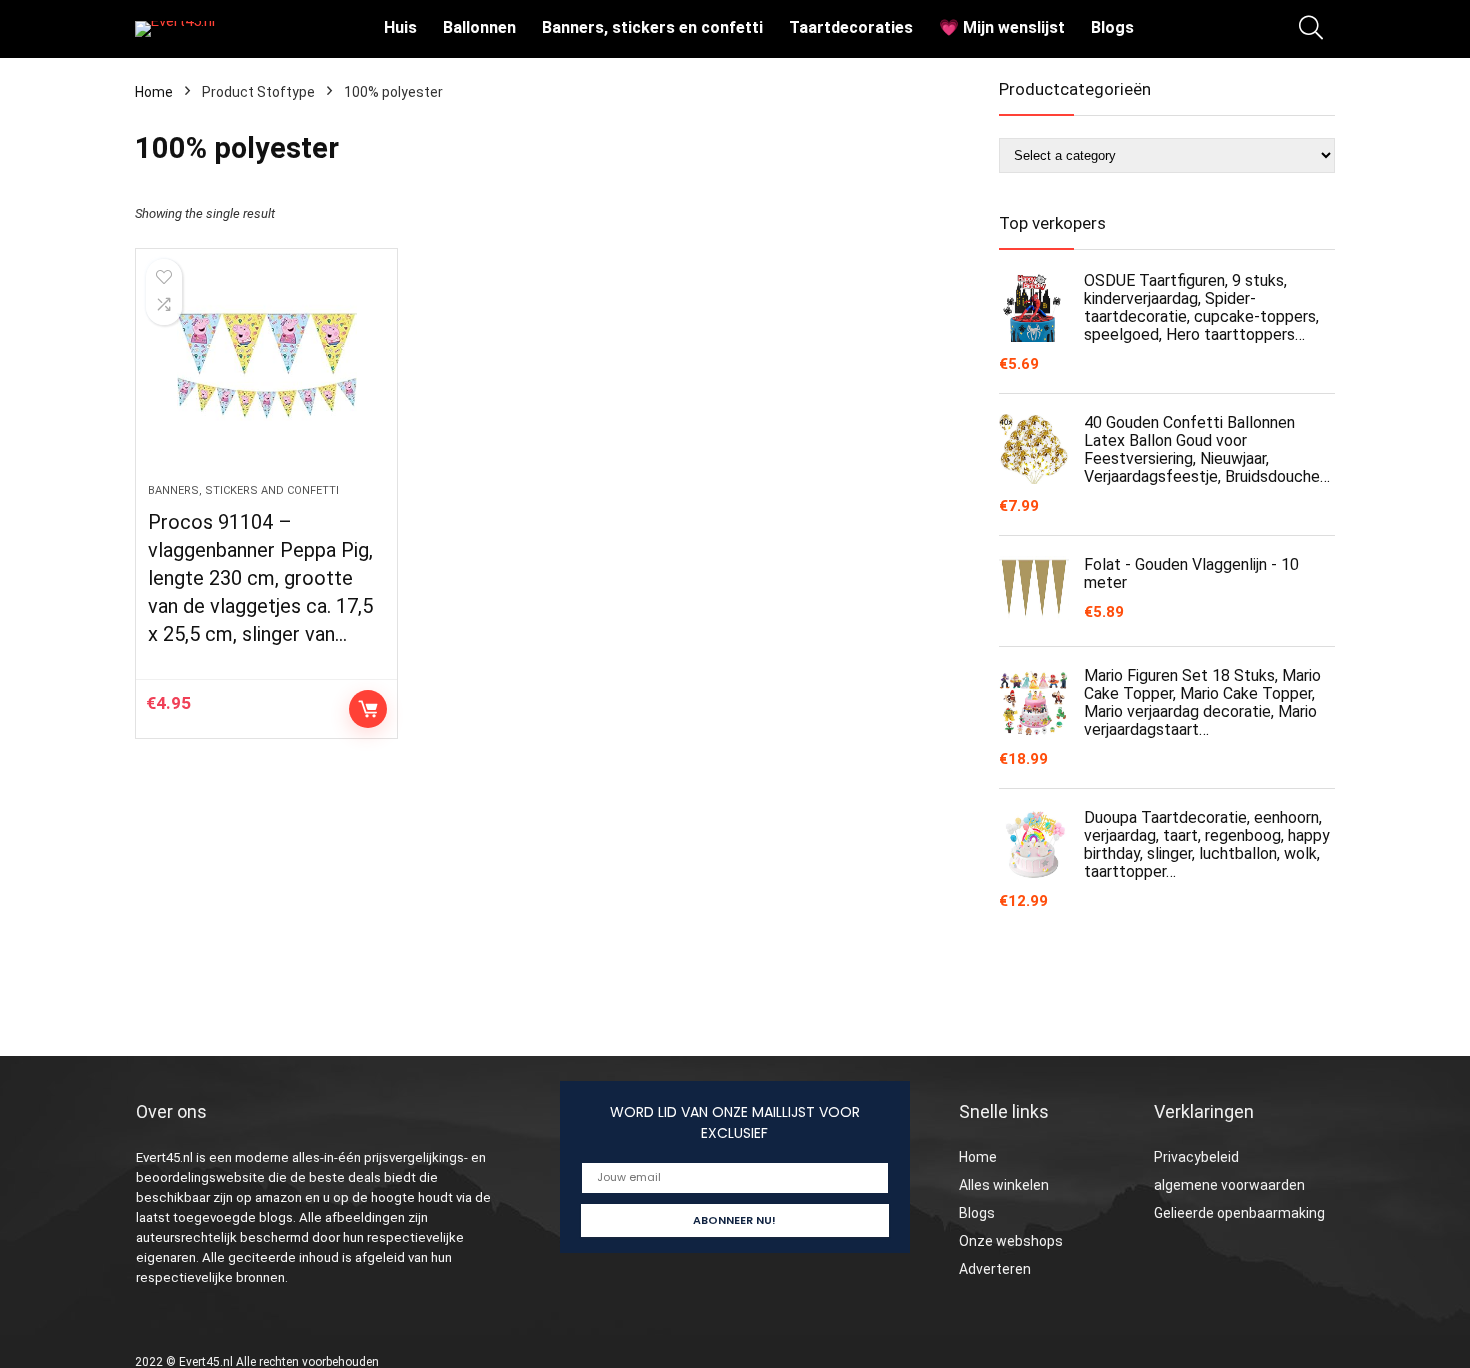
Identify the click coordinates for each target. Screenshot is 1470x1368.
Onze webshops (1011, 1241)
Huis (400, 27)
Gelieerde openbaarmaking (1239, 1213)
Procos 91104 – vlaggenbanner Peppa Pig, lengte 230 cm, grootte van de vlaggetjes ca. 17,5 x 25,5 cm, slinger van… (260, 578)
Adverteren (995, 1269)
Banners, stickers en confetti (652, 27)
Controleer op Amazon (368, 709)
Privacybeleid (1196, 1157)
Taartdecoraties (851, 27)
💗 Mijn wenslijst (1002, 27)
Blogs (1112, 27)
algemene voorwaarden (1229, 1185)
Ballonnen (479, 27)
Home (154, 92)
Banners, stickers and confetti (243, 490)
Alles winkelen (1004, 1185)
